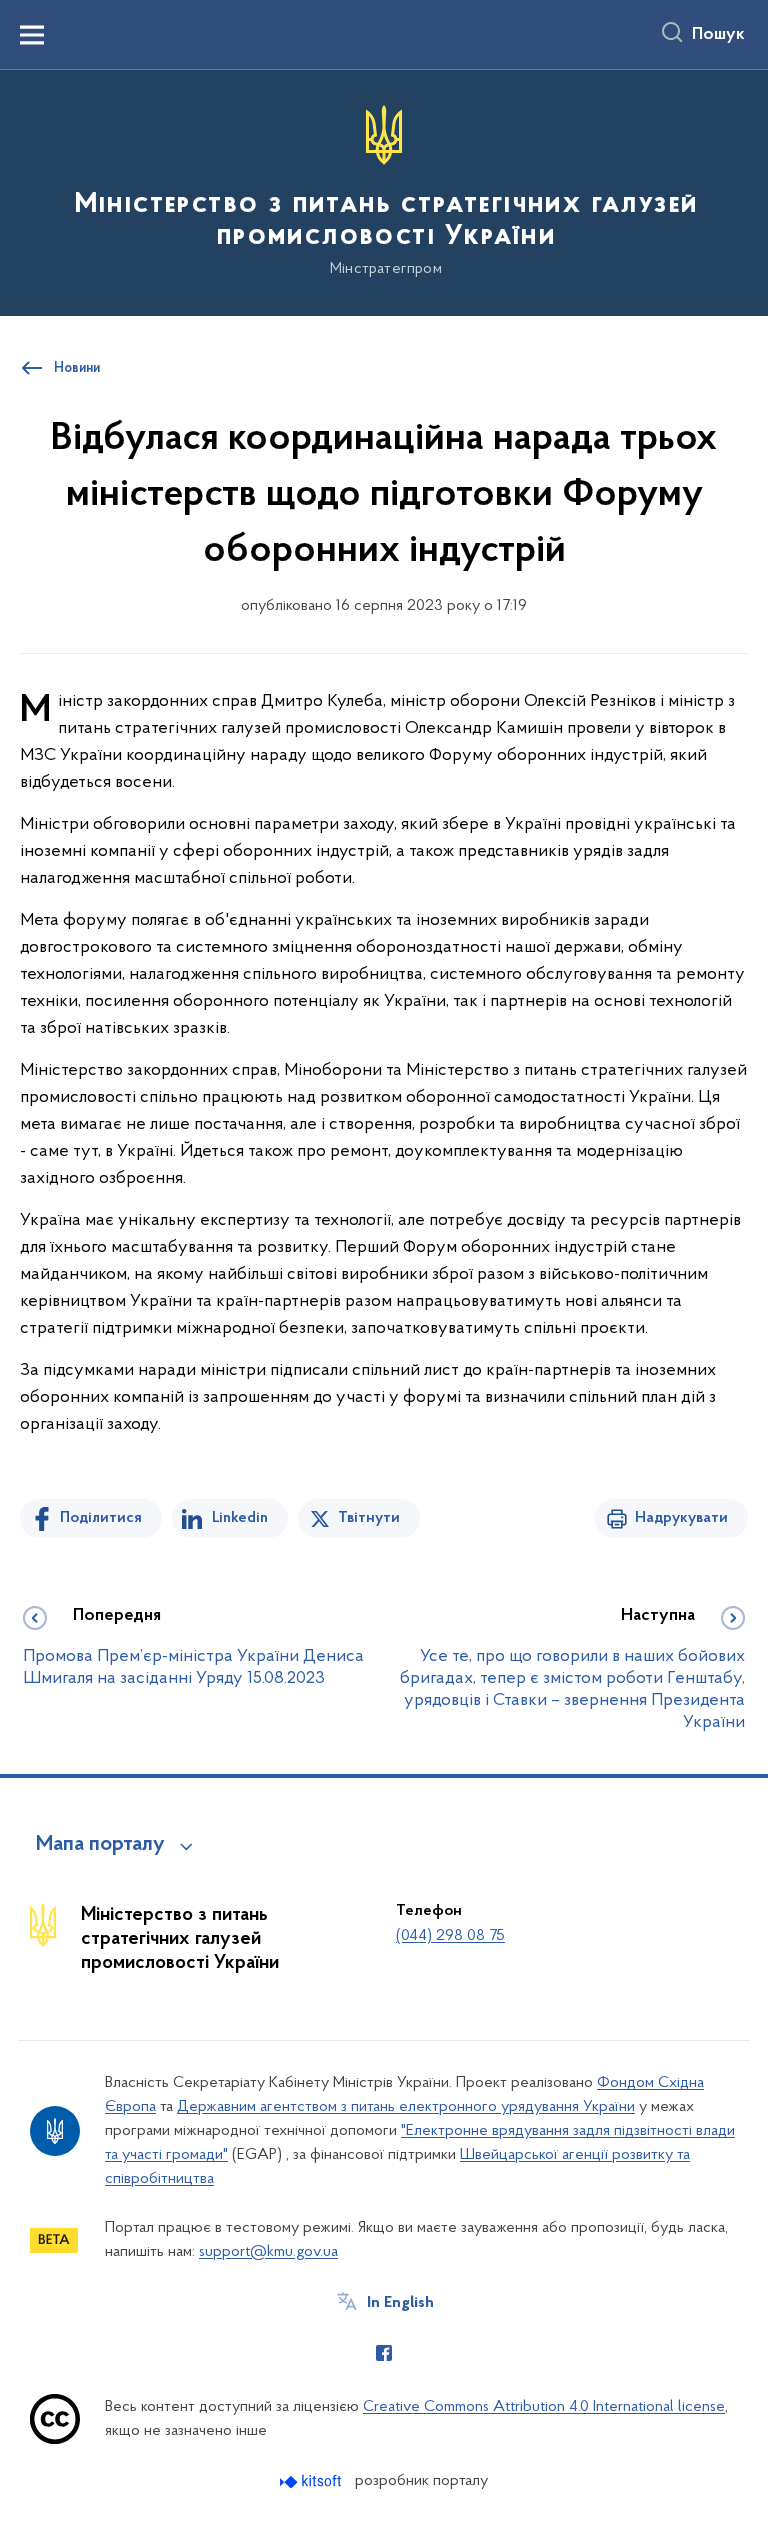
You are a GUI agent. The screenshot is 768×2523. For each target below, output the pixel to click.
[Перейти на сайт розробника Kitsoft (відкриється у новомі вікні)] (312, 2481)
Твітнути (369, 1518)
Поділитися (101, 1518)
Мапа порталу (100, 1845)
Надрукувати (681, 1518)
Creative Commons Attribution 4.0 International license (544, 2407)
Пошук (718, 35)
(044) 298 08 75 (450, 1936)
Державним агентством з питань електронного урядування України (406, 2107)
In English (400, 2303)
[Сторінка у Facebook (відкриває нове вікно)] (384, 2353)
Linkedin (240, 1518)
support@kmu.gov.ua (268, 2252)
